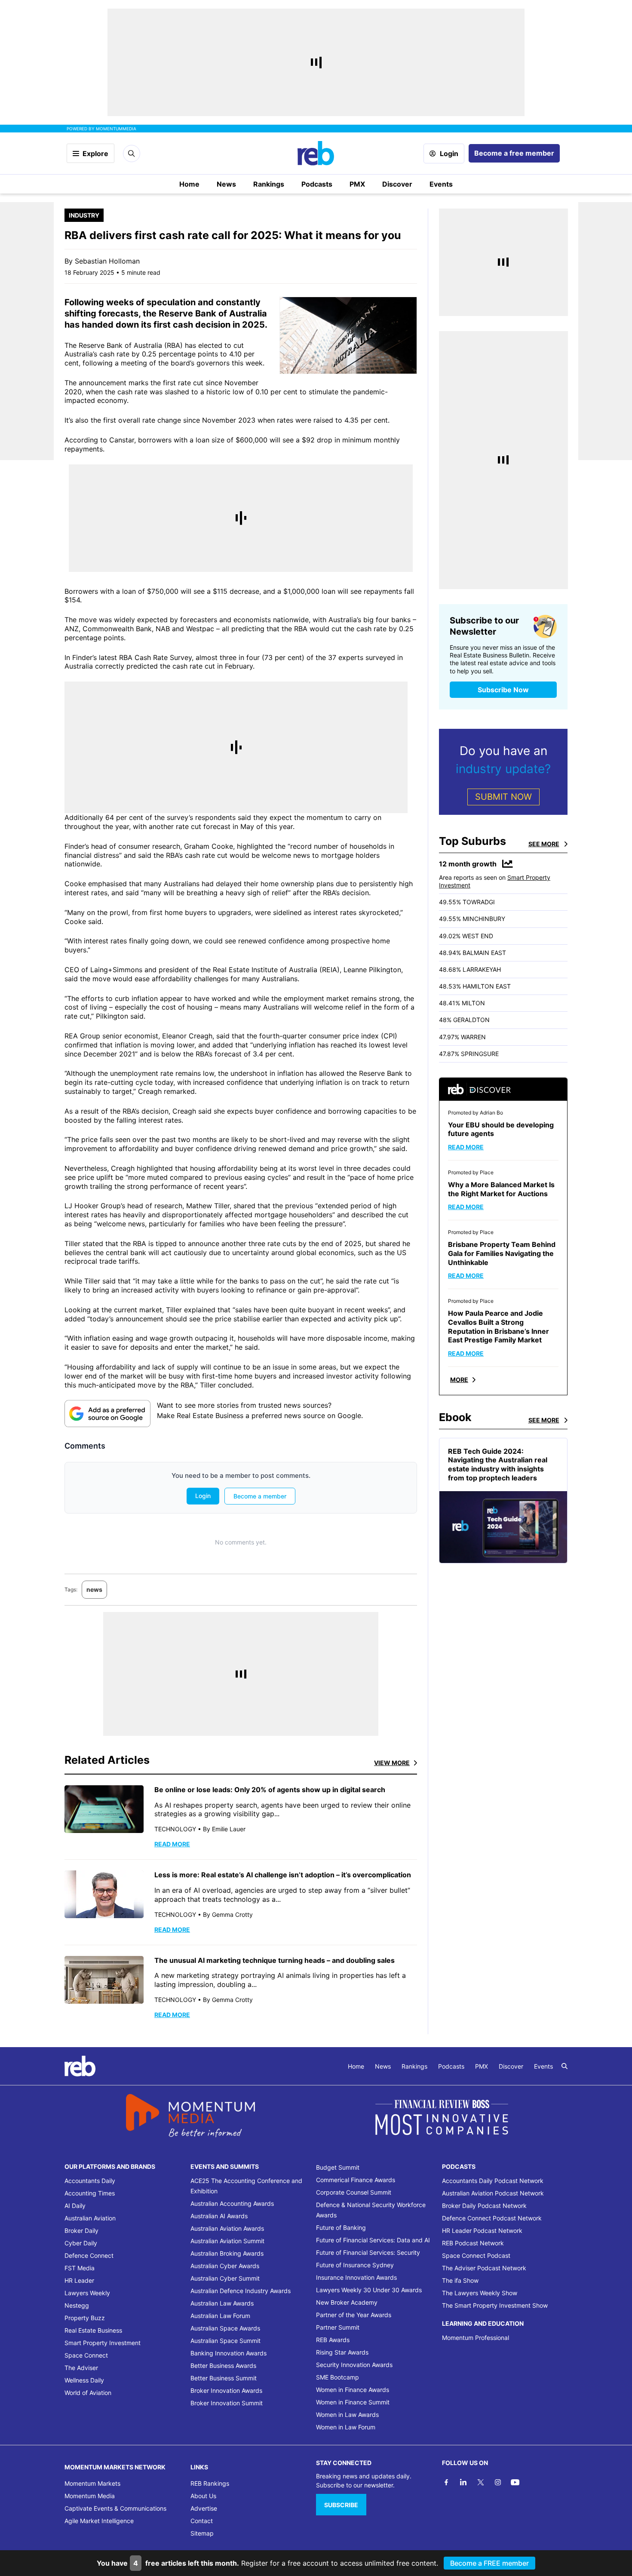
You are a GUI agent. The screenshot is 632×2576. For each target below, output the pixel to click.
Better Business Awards (223, 2366)
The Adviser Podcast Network (484, 2268)
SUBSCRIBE (341, 2505)
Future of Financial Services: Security (368, 2252)
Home (189, 184)
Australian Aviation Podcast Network (493, 2193)
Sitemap (202, 2533)
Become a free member (514, 153)
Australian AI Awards (219, 2216)
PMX (357, 184)
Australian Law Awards (222, 2303)
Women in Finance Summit (353, 2402)
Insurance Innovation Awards (356, 2277)
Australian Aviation (90, 2218)
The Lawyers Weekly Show (480, 2293)
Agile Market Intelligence (99, 2521)
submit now (503, 797)
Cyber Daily (81, 2243)
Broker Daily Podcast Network (484, 2206)
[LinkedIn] (463, 2482)
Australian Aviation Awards (227, 2228)
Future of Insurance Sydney (355, 2265)
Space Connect (86, 2355)
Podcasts (317, 184)
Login (449, 154)
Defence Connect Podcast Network (492, 2218)
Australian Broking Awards (227, 2253)
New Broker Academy (347, 2302)
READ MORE (172, 1844)
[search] (565, 2066)
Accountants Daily (90, 2181)
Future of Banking (341, 2228)
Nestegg (77, 2305)
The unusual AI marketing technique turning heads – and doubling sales (275, 1960)
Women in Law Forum (346, 2427)
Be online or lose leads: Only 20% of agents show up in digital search (270, 1790)
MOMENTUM (116, 129)
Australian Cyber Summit (225, 2278)
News (226, 184)
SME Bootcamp (337, 2377)
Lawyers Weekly (87, 2293)
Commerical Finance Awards (356, 2180)
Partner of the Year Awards (354, 2315)
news (94, 1589)
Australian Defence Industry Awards (241, 2291)
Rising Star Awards (342, 2352)
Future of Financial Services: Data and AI (373, 2240)
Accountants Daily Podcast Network (493, 2181)
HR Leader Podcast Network (482, 2231)
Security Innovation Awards (354, 2365)
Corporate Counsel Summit (354, 2192)
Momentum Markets (92, 2483)
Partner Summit (338, 2327)
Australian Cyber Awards (225, 2266)
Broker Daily (81, 2231)
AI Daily (75, 2206)
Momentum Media (90, 2496)
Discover (397, 184)
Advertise (204, 2508)
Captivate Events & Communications (115, 2508)
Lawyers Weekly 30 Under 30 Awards (369, 2290)
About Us (203, 2496)
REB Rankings (210, 2483)
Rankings (269, 184)
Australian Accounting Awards (232, 2203)
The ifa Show (460, 2280)
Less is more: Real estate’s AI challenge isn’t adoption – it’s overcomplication (284, 1875)
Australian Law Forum (220, 2316)
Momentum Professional (476, 2338)
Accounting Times (90, 2193)
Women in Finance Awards (353, 2390)
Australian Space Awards (225, 2328)
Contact (202, 2521)
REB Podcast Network (473, 2243)
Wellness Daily (84, 2380)
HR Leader (79, 2280)
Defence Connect (89, 2255)
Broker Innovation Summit (227, 2403)
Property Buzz (85, 2318)
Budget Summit (338, 2167)
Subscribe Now (503, 690)
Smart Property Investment (103, 2343)
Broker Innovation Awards (226, 2390)
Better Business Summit (224, 2378)
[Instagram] (498, 2482)
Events (441, 184)
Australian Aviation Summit (227, 2241)
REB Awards (333, 2340)
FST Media (80, 2268)
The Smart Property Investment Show (495, 2305)
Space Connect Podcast (476, 2255)
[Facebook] (446, 2482)
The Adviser (81, 2368)
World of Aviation (88, 2393)
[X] (481, 2482)
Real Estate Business (93, 2330)
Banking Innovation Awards (229, 2353)
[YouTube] (515, 2482)
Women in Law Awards (347, 2415)
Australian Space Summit (225, 2341)
